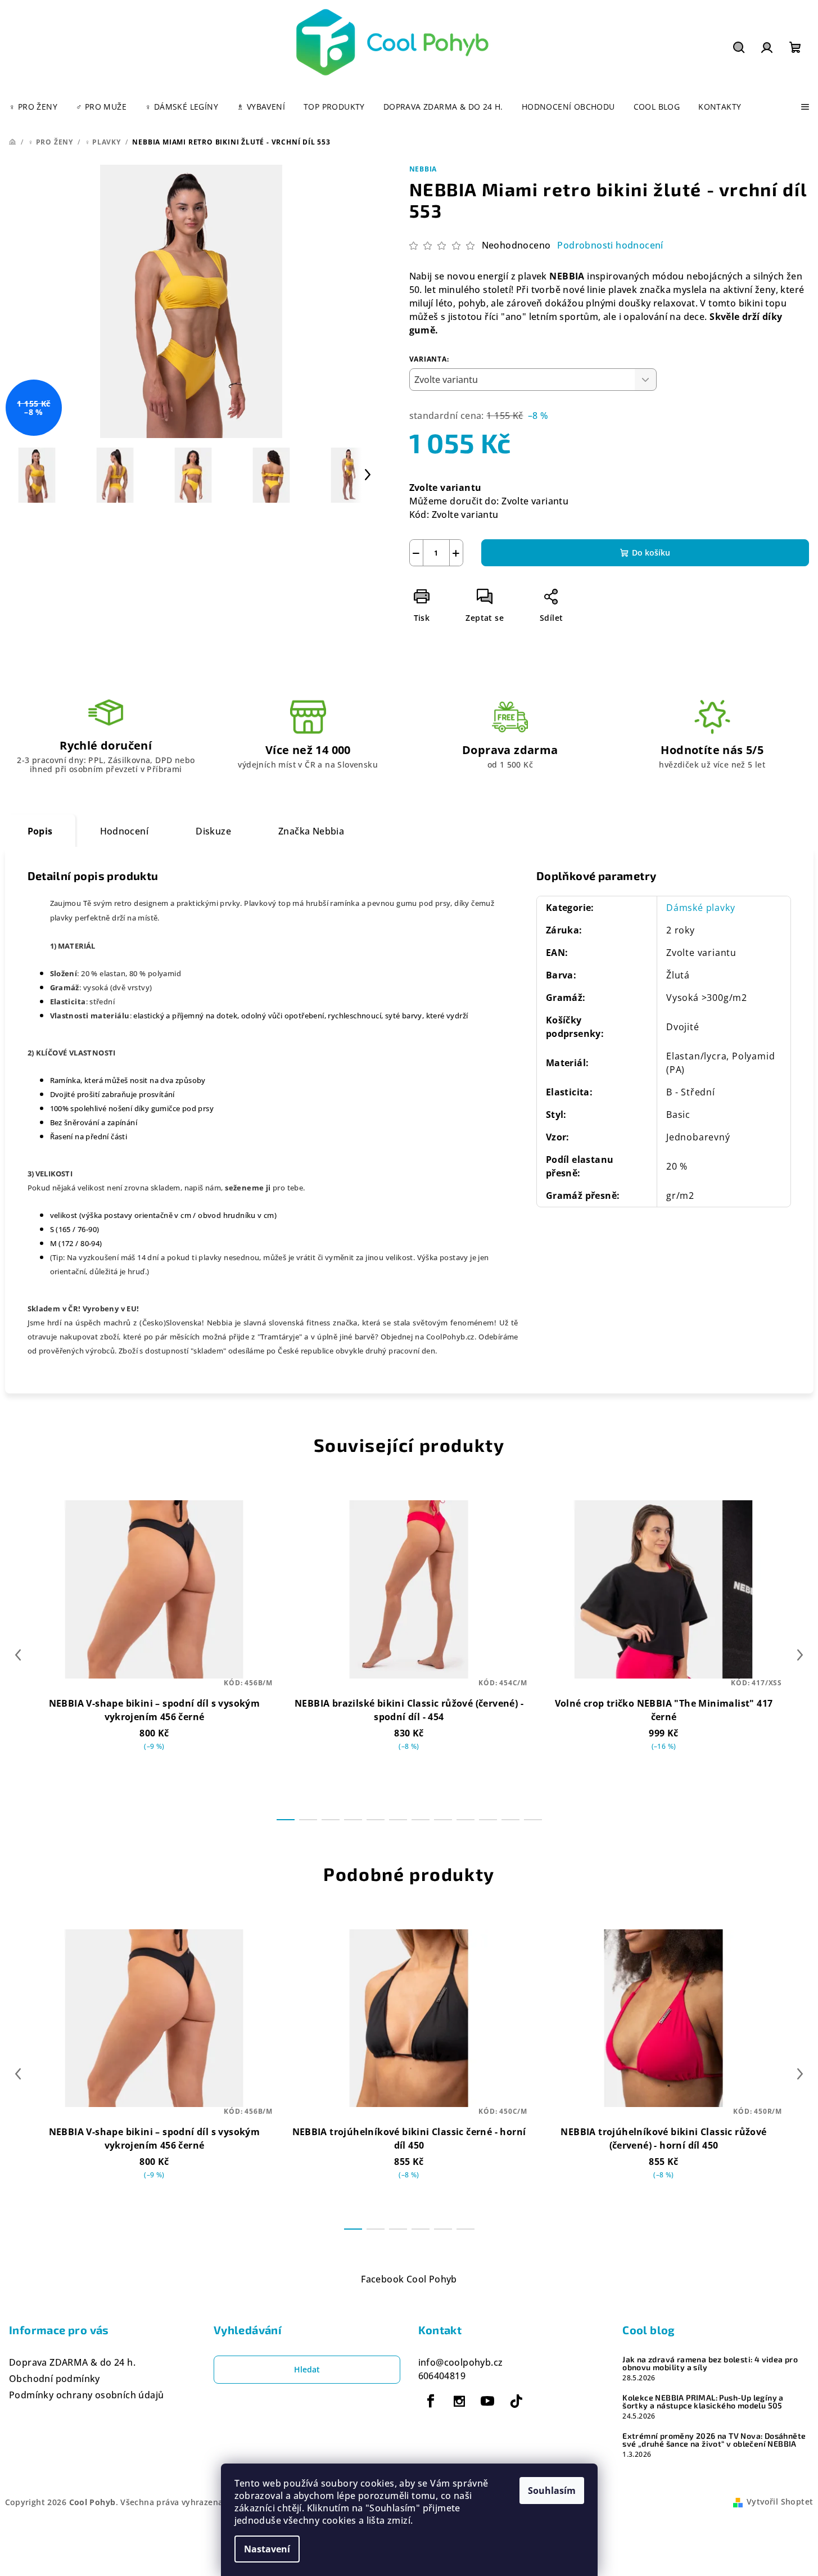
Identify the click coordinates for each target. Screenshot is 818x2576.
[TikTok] (516, 2401)
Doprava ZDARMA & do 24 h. (72, 2362)
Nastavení (267, 2549)
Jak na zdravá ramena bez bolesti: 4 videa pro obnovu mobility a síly (710, 2363)
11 (533, 1820)
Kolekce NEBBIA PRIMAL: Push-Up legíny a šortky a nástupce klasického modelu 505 (703, 2402)
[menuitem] (33, 107)
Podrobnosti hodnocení (610, 245)
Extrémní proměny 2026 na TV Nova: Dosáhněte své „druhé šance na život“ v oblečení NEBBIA (714, 2440)
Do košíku (651, 552)
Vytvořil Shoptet (780, 2501)
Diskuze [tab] (213, 831)
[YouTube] (487, 2401)
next (800, 1655)
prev (18, 1655)
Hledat (307, 2369)
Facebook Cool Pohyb (409, 2279)
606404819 (442, 2376)
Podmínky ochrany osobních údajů (86, 2395)
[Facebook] (431, 2401)
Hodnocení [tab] (125, 831)
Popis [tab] (40, 831)
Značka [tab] (311, 831)
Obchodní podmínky (55, 2379)
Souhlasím (552, 2491)
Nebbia (423, 169)
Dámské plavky (701, 908)
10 (510, 1820)
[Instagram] (459, 2401)
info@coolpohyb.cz (461, 2362)
